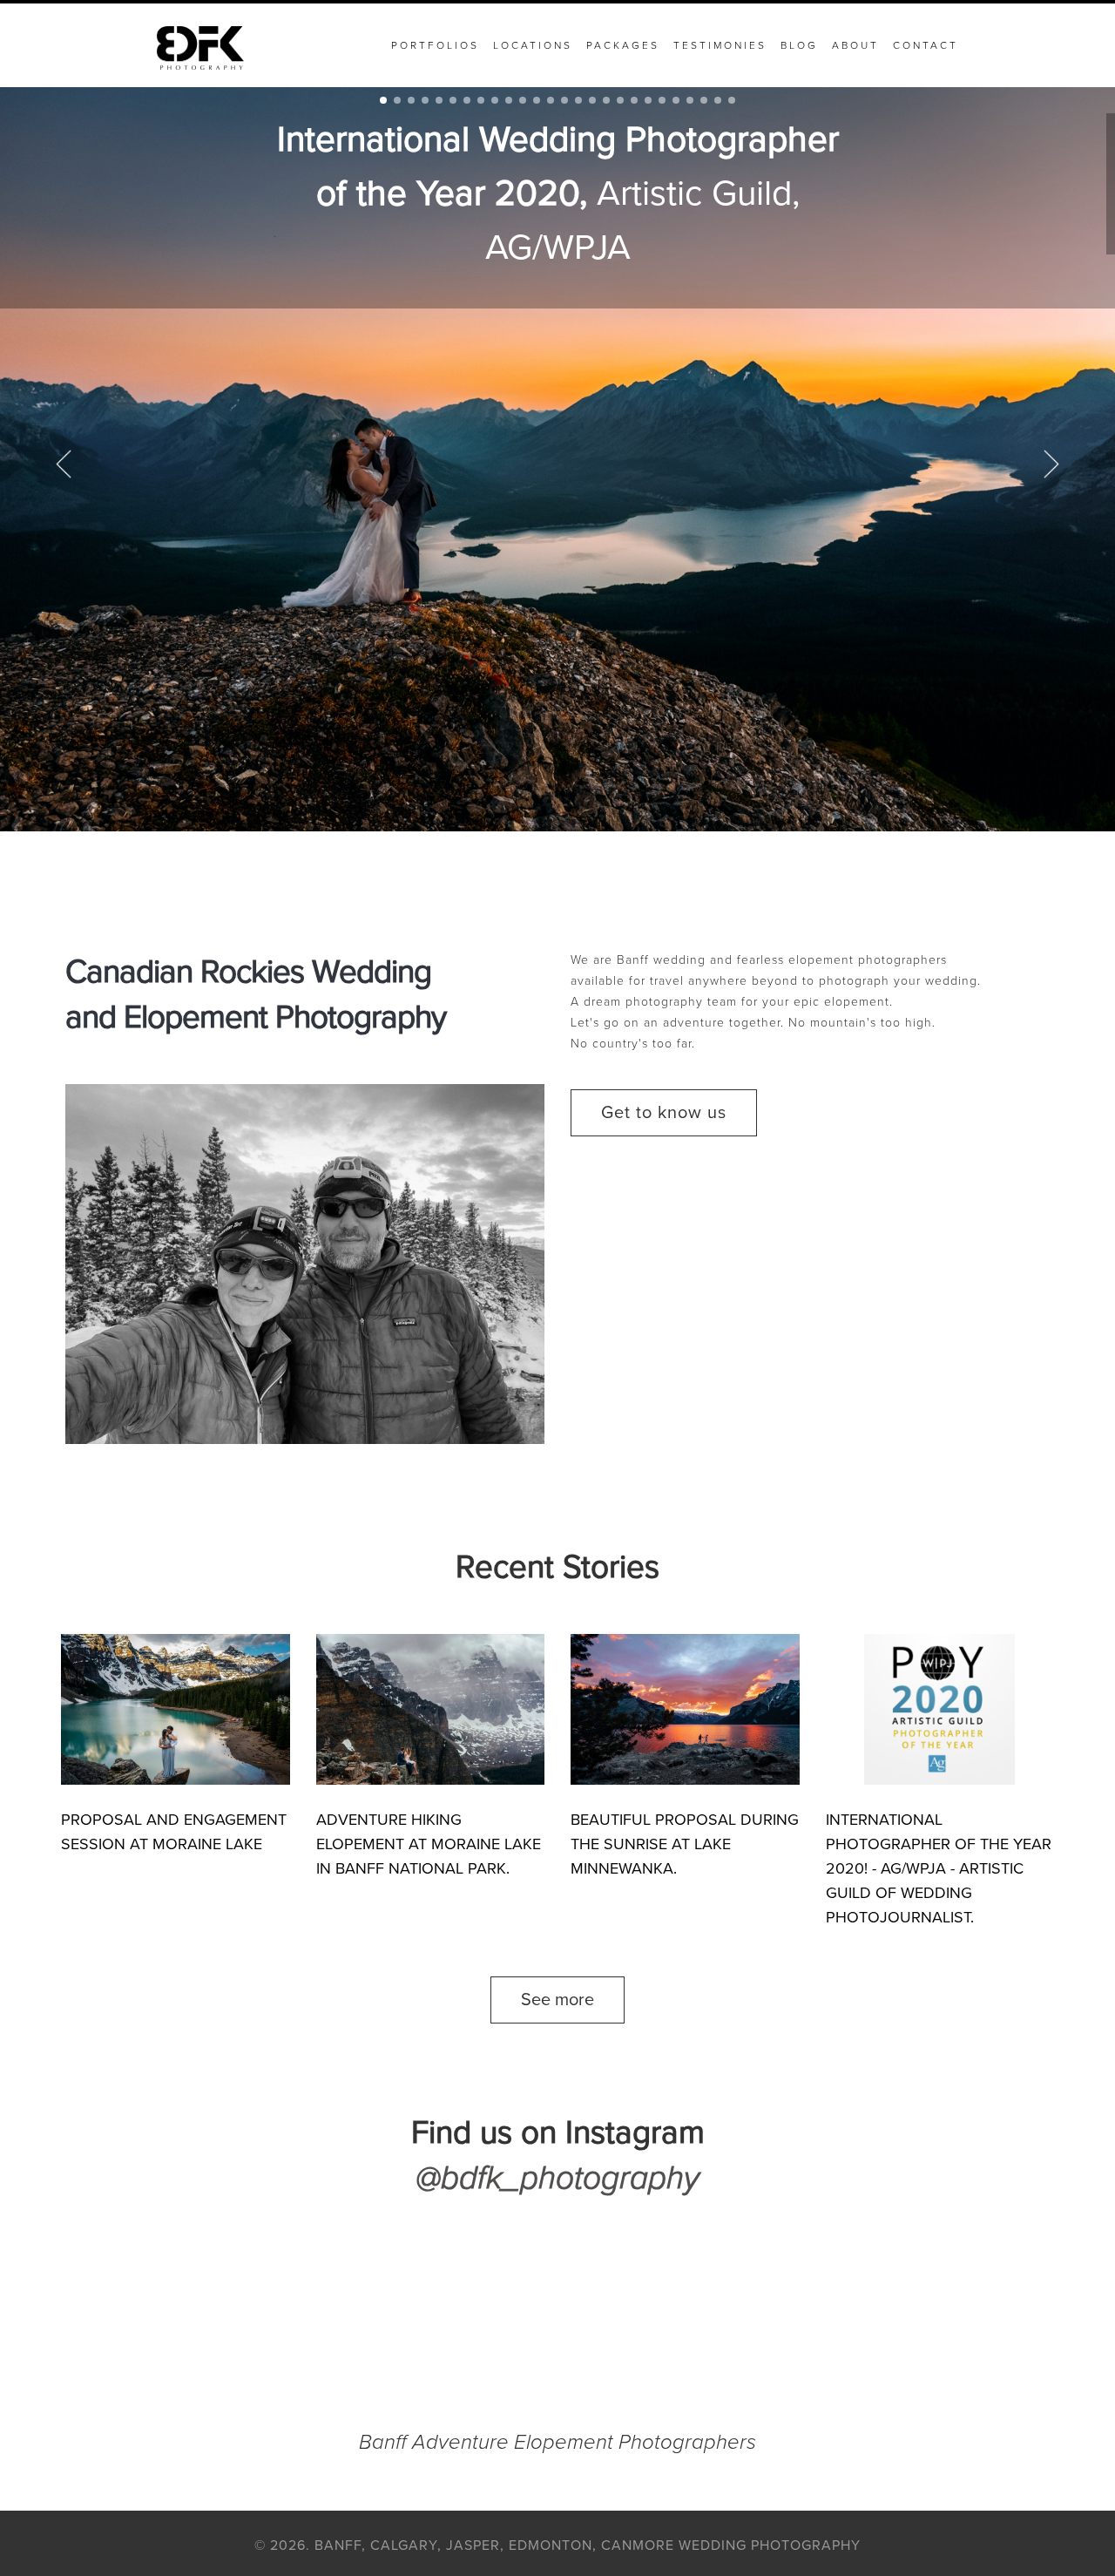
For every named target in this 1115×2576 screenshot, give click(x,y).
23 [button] (690, 100)
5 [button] (439, 100)
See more (557, 2000)
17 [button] (606, 100)
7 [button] (467, 100)
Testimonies (720, 45)
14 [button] (564, 100)
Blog (799, 45)
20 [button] (648, 100)
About (855, 45)
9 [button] (495, 100)
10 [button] (509, 100)
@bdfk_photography (557, 2178)
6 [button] (453, 100)
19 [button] (634, 100)
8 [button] (481, 100)
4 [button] (425, 100)
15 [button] (578, 100)
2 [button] (397, 100)
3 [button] (411, 100)
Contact (926, 45)
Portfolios (435, 45)
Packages (623, 45)
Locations (533, 45)
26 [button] (732, 100)
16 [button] (592, 100)
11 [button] (523, 100)
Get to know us (664, 1113)
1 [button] (383, 100)
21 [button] (662, 100)
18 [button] (620, 100)
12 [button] (537, 100)
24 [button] (704, 100)
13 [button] (551, 100)
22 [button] (676, 100)
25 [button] (718, 100)
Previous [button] (64, 464)
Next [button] (1051, 464)
